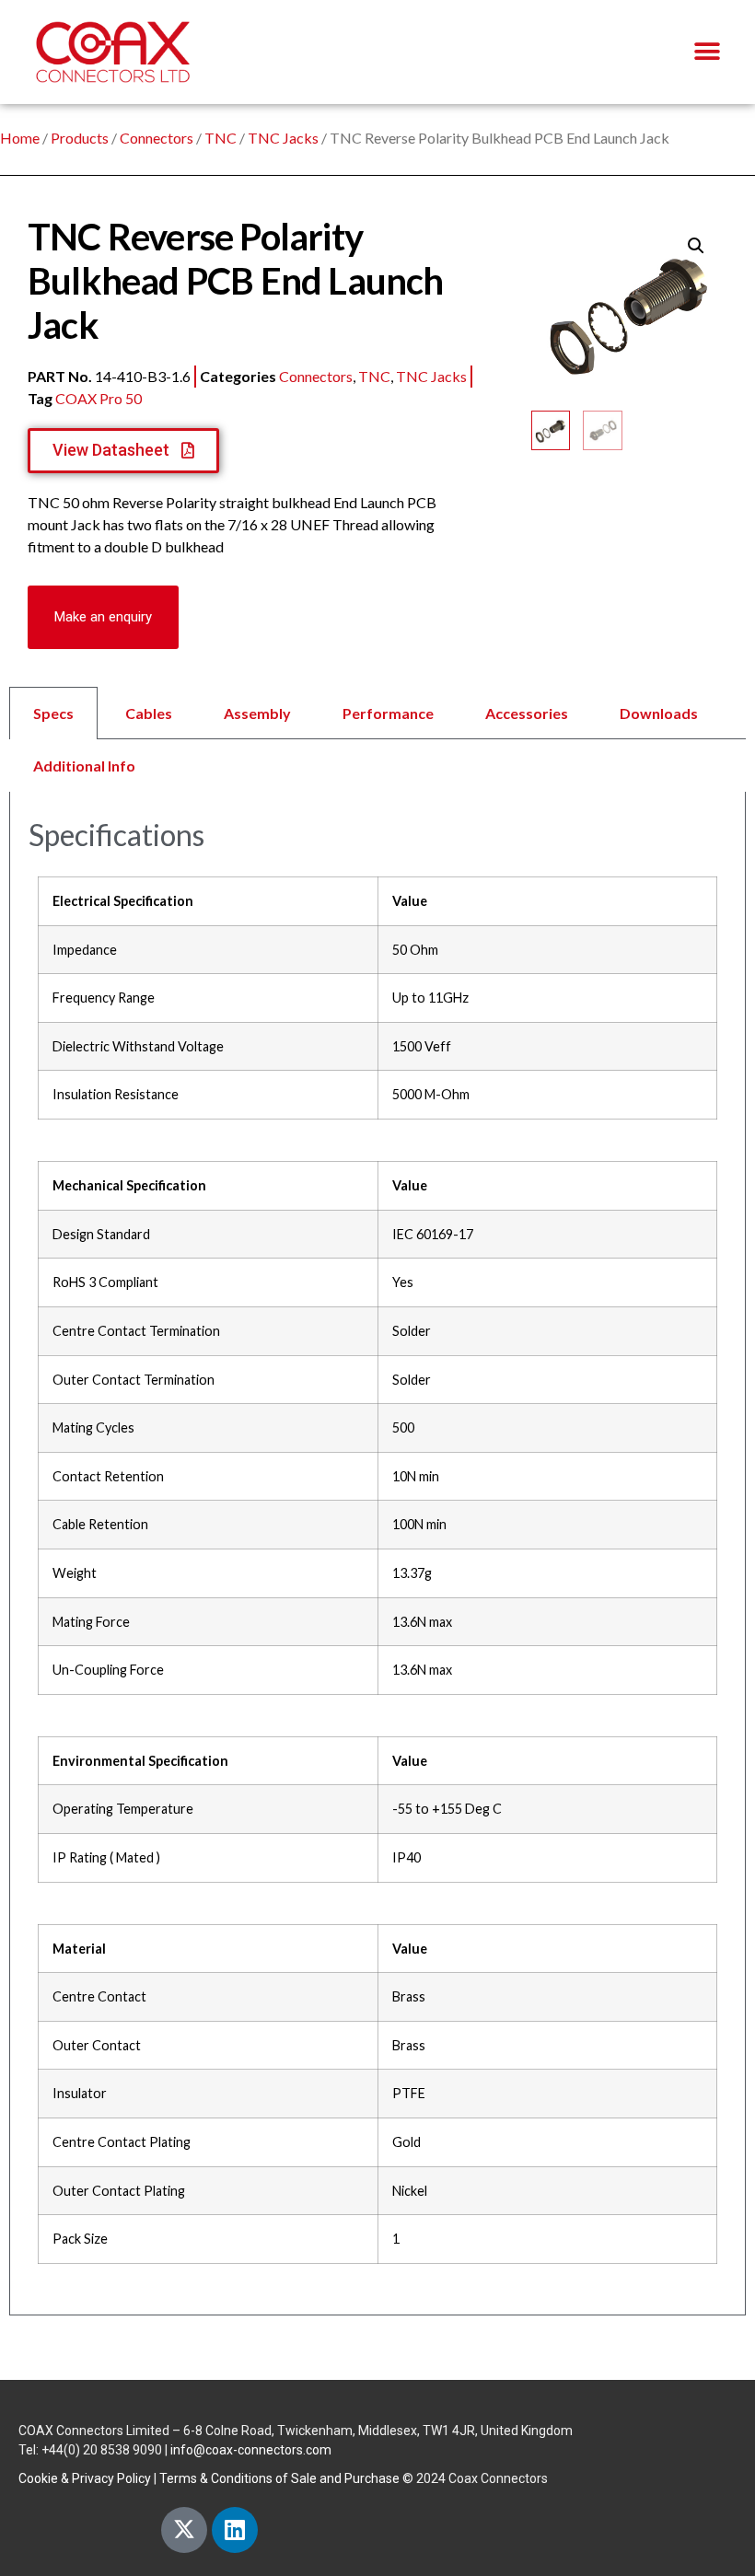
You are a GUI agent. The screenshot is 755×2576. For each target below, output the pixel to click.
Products (80, 138)
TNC (221, 138)
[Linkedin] (235, 2530)
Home (20, 138)
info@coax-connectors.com (251, 2450)
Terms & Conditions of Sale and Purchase (279, 2478)
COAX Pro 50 (99, 398)
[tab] (377, 739)
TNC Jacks (283, 138)
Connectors (157, 138)
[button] (707, 52)
